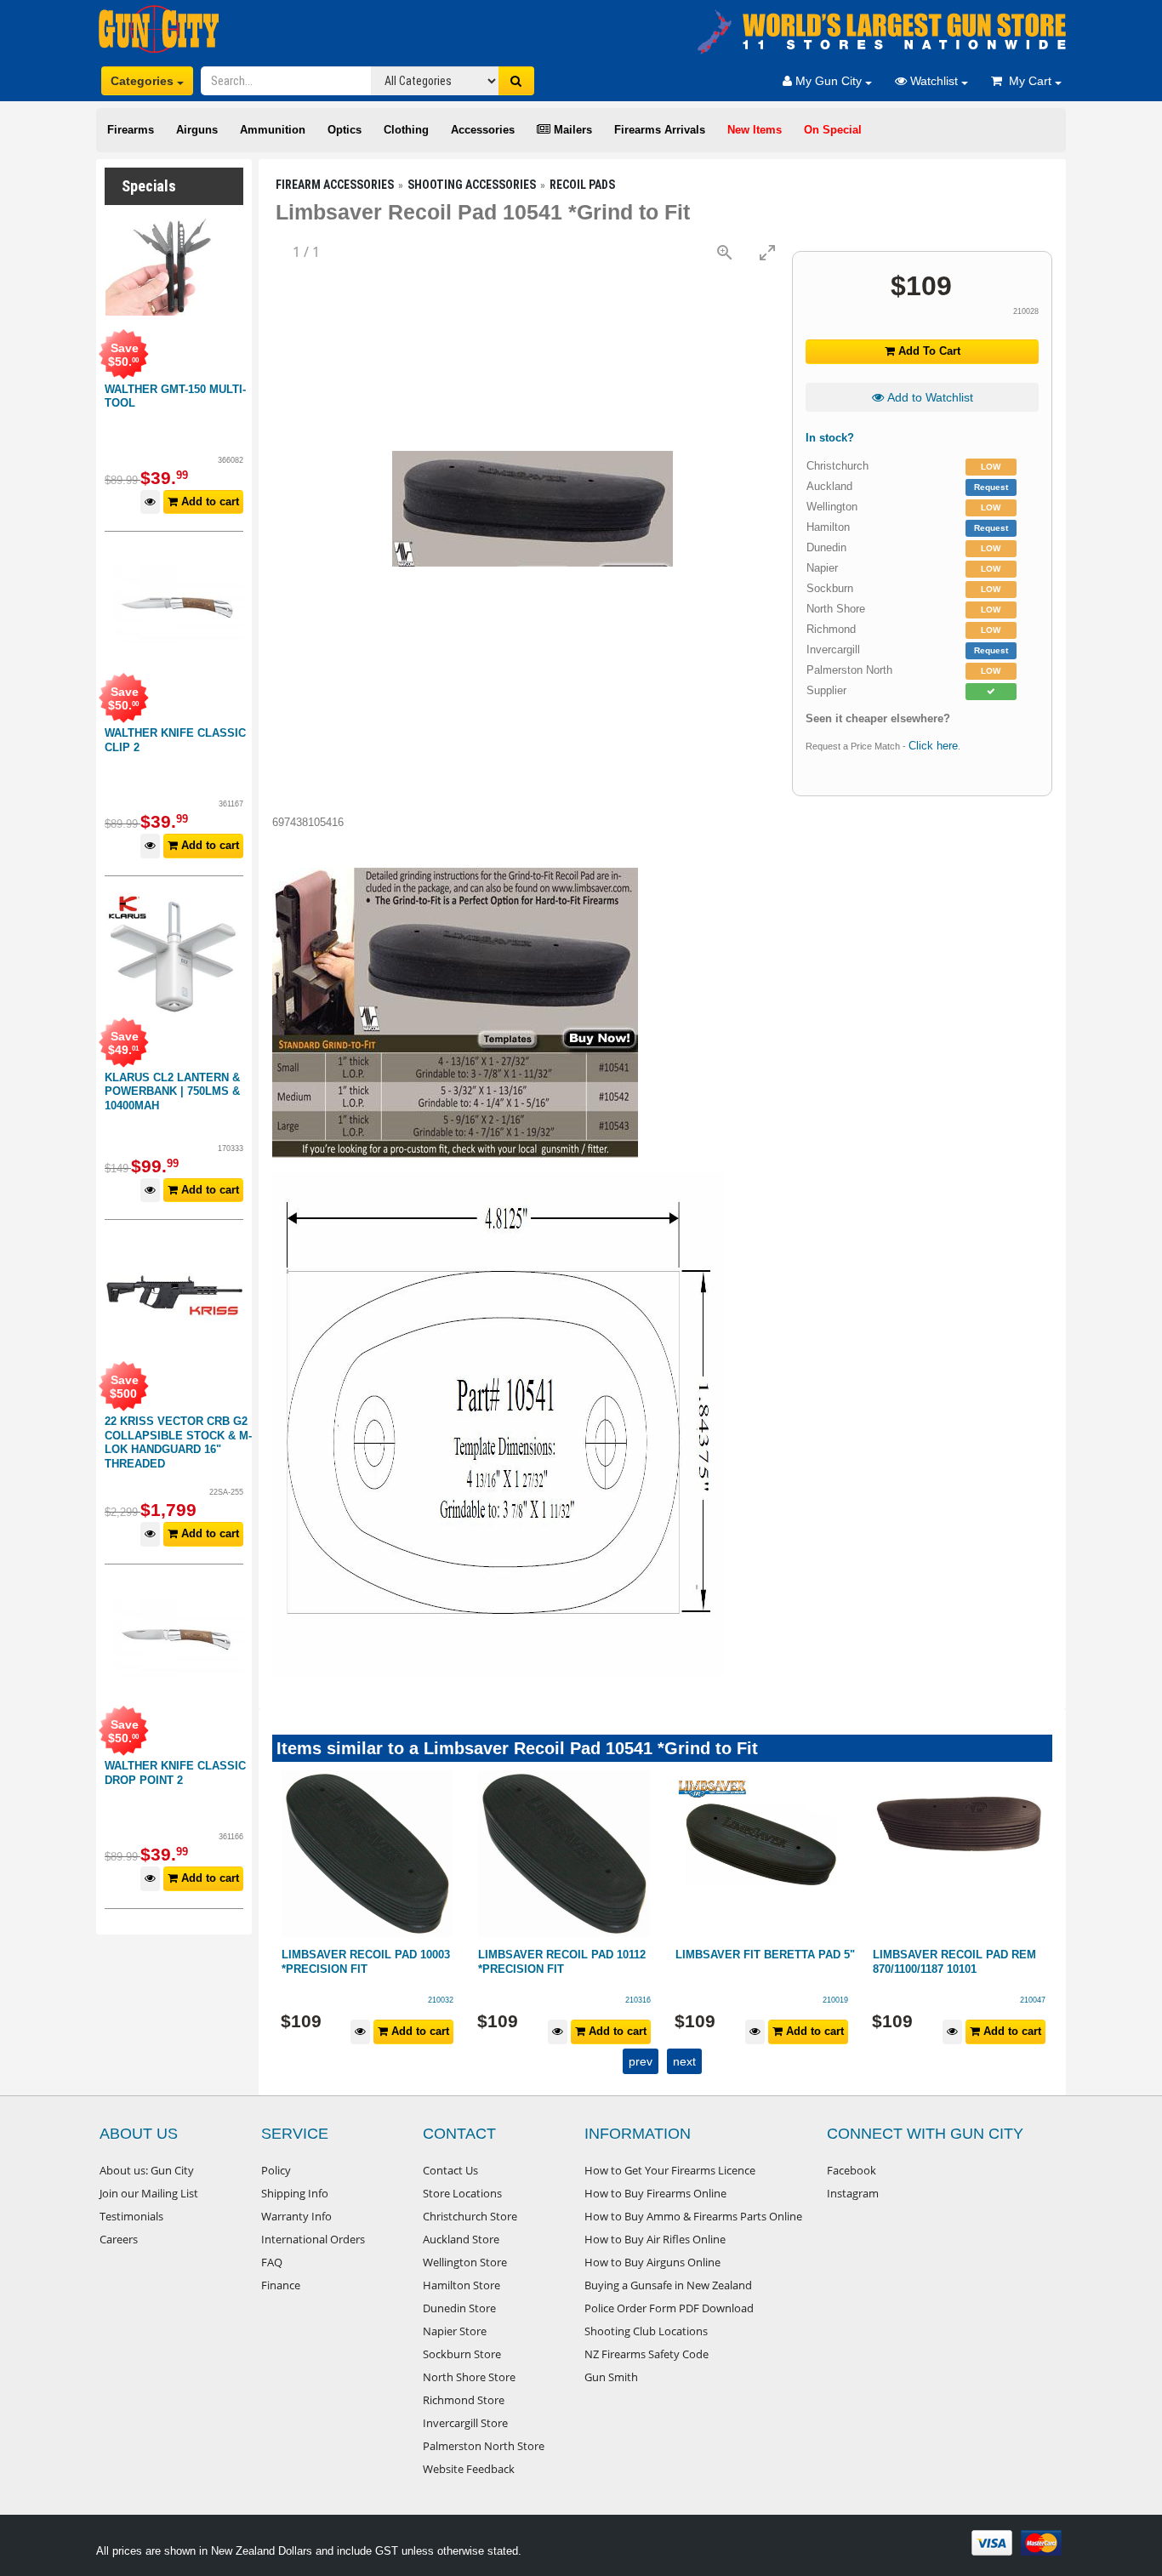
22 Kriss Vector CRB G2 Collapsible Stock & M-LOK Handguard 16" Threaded (178, 1442)
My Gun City (829, 81)
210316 (638, 2000)
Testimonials (131, 2216)
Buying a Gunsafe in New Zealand (668, 2285)
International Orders (313, 2239)
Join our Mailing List (149, 2193)
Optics (345, 130)
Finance (281, 2285)
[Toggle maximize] (767, 252)
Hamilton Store (461, 2285)
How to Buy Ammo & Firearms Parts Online (693, 2216)
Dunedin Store (459, 2308)
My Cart (1028, 81)
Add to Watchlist (928, 397)
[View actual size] (725, 252)
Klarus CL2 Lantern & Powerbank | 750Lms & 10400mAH (172, 1091)
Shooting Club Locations (646, 2331)
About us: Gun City (147, 2170)
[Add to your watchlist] (150, 502)
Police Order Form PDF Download (669, 2308)
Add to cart (208, 502)
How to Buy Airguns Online (652, 2262)
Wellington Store (465, 2262)
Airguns (197, 130)
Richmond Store (464, 2400)
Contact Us (450, 2170)
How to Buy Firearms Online (655, 2193)
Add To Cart (928, 351)
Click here (933, 746)
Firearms (131, 130)
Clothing (406, 130)
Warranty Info (296, 2216)
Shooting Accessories (472, 185)
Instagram (853, 2193)
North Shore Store (469, 2377)
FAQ (272, 2262)
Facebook (852, 2170)
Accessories (483, 130)
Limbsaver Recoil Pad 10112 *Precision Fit (562, 1962)
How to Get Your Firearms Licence (670, 2170)
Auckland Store (461, 2239)
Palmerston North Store (484, 2446)
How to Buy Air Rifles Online (655, 2239)
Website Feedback (469, 2469)
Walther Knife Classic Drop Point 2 (175, 1773)
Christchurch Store (470, 2216)
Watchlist (934, 81)
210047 (1033, 2000)
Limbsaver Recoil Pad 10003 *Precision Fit (366, 1962)
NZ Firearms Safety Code (647, 2354)
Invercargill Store (465, 2423)
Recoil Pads (582, 185)
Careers (119, 2239)
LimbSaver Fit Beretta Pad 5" (765, 1955)
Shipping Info (295, 2193)
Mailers (571, 130)
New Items (755, 130)
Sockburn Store (462, 2354)
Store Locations (462, 2193)
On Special (833, 130)
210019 (835, 2000)
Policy (276, 2170)
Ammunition (273, 130)
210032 (441, 2000)
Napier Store (455, 2331)
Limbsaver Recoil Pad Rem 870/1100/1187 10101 (954, 1962)
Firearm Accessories (335, 185)
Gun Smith (611, 2377)
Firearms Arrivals (660, 130)
